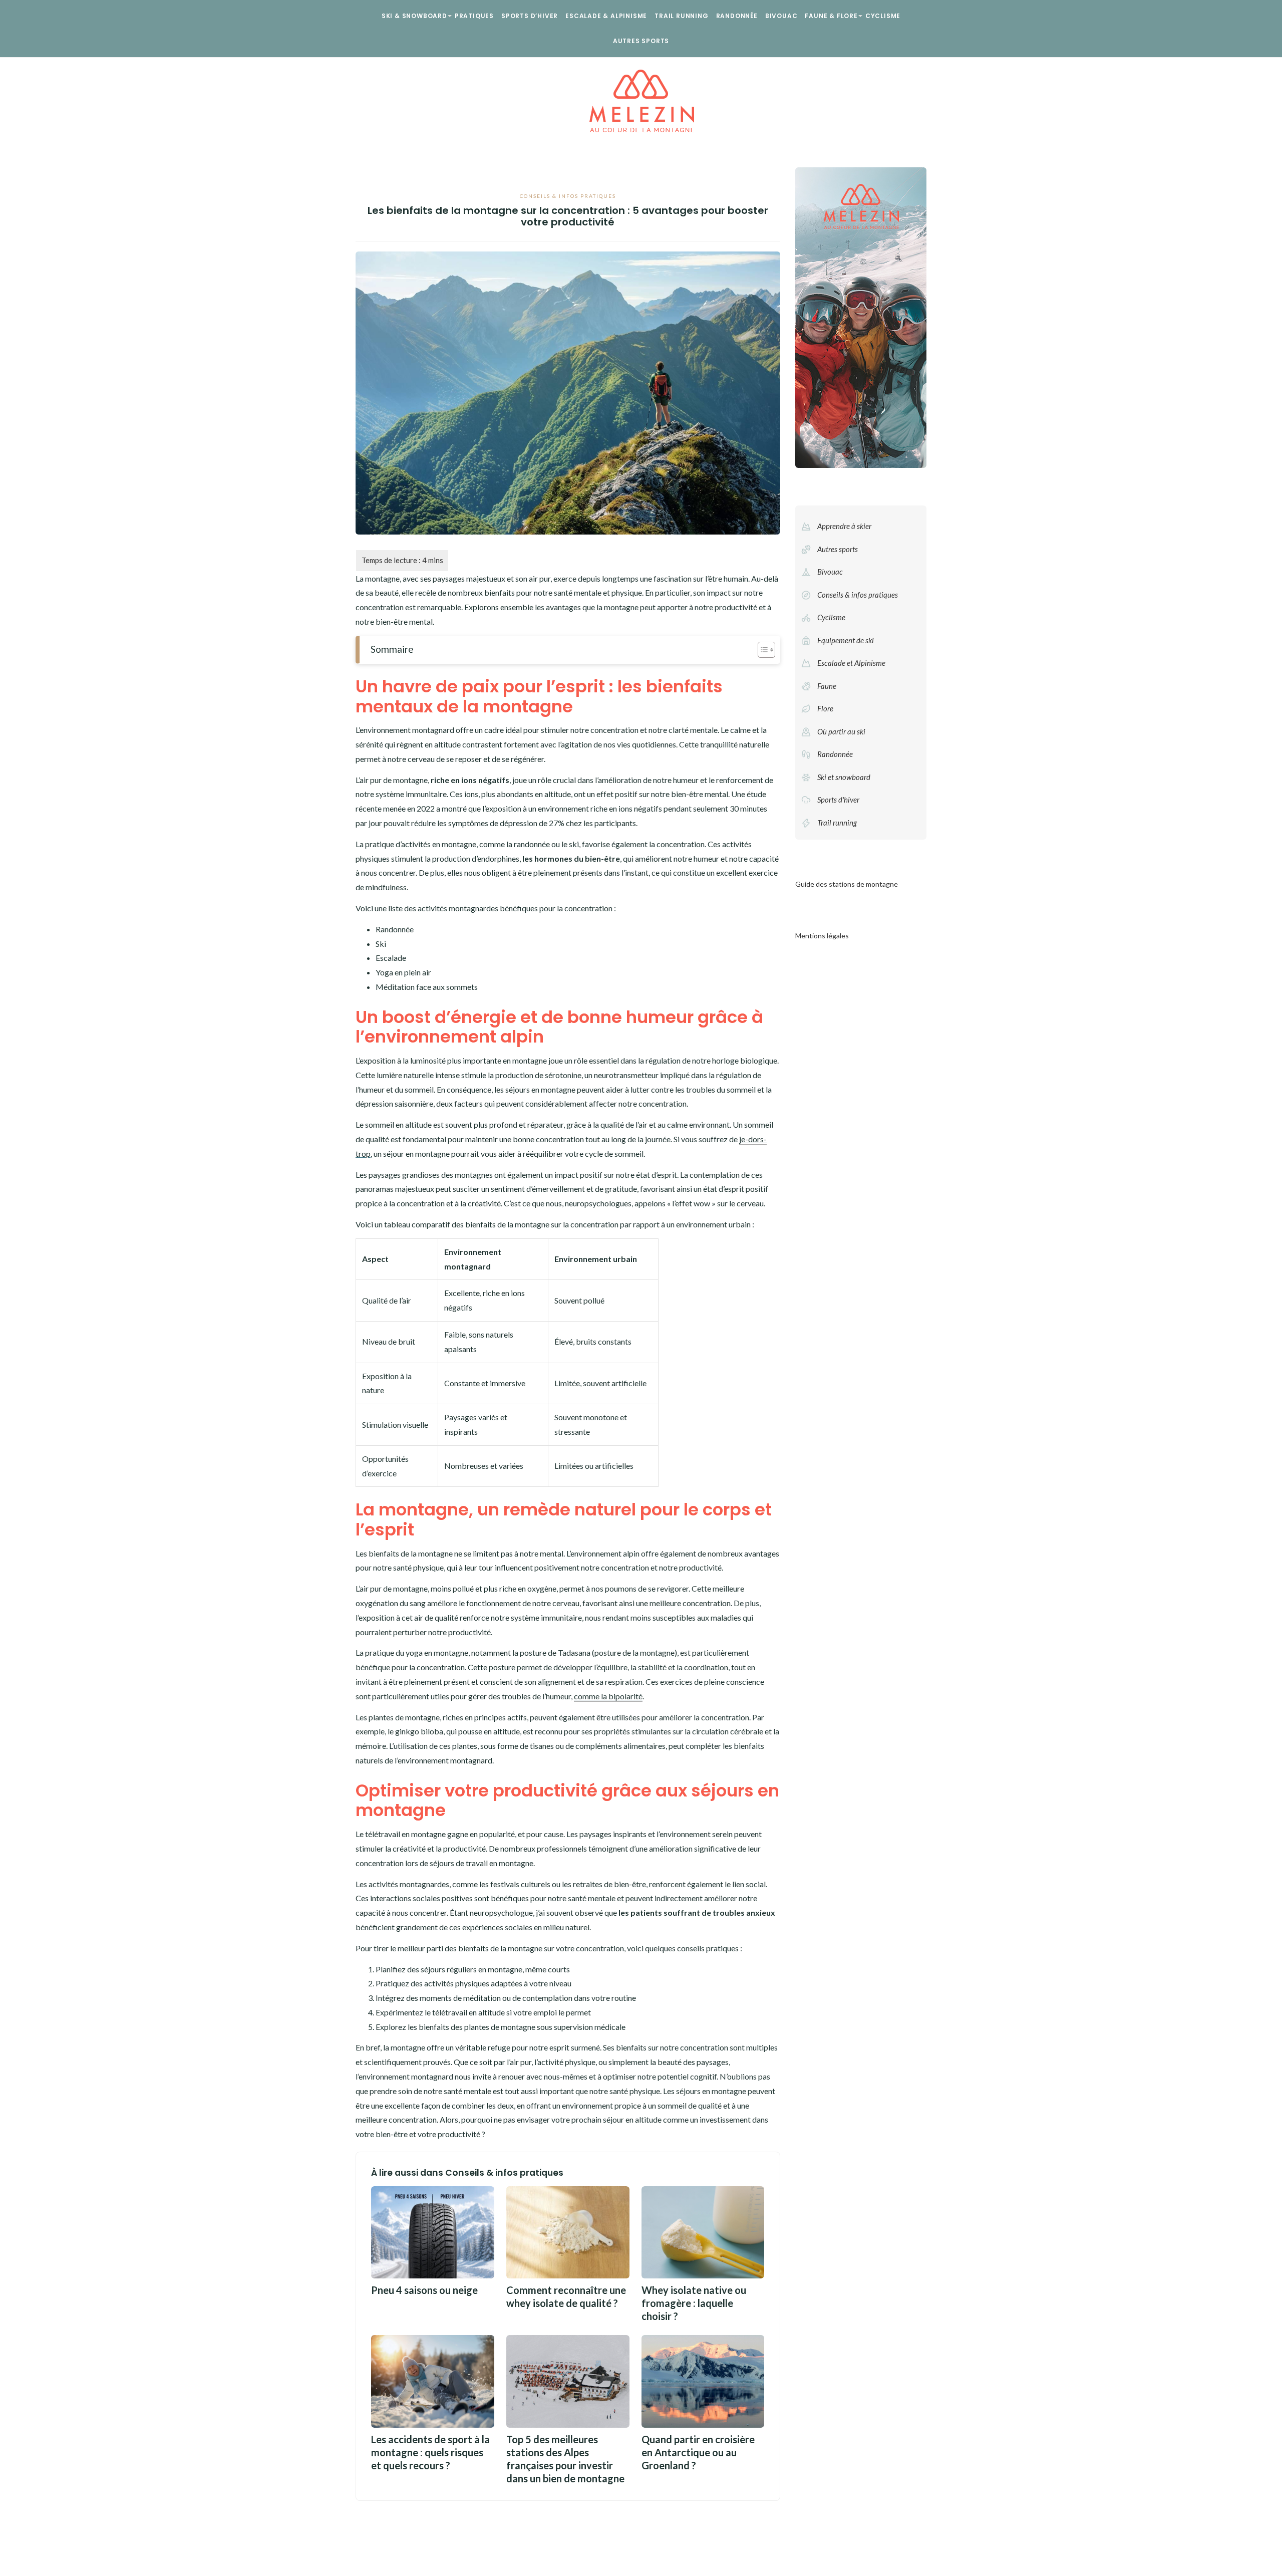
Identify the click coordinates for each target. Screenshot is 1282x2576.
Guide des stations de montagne (847, 884)
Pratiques (474, 16)
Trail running (681, 16)
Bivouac (781, 16)
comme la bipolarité (608, 1696)
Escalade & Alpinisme (606, 16)
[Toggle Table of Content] (761, 650)
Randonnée (737, 16)
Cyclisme (883, 16)
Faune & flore (831, 16)
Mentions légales (822, 936)
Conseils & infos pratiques (568, 196)
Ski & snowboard (414, 16)
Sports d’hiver (530, 16)
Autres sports (641, 41)
